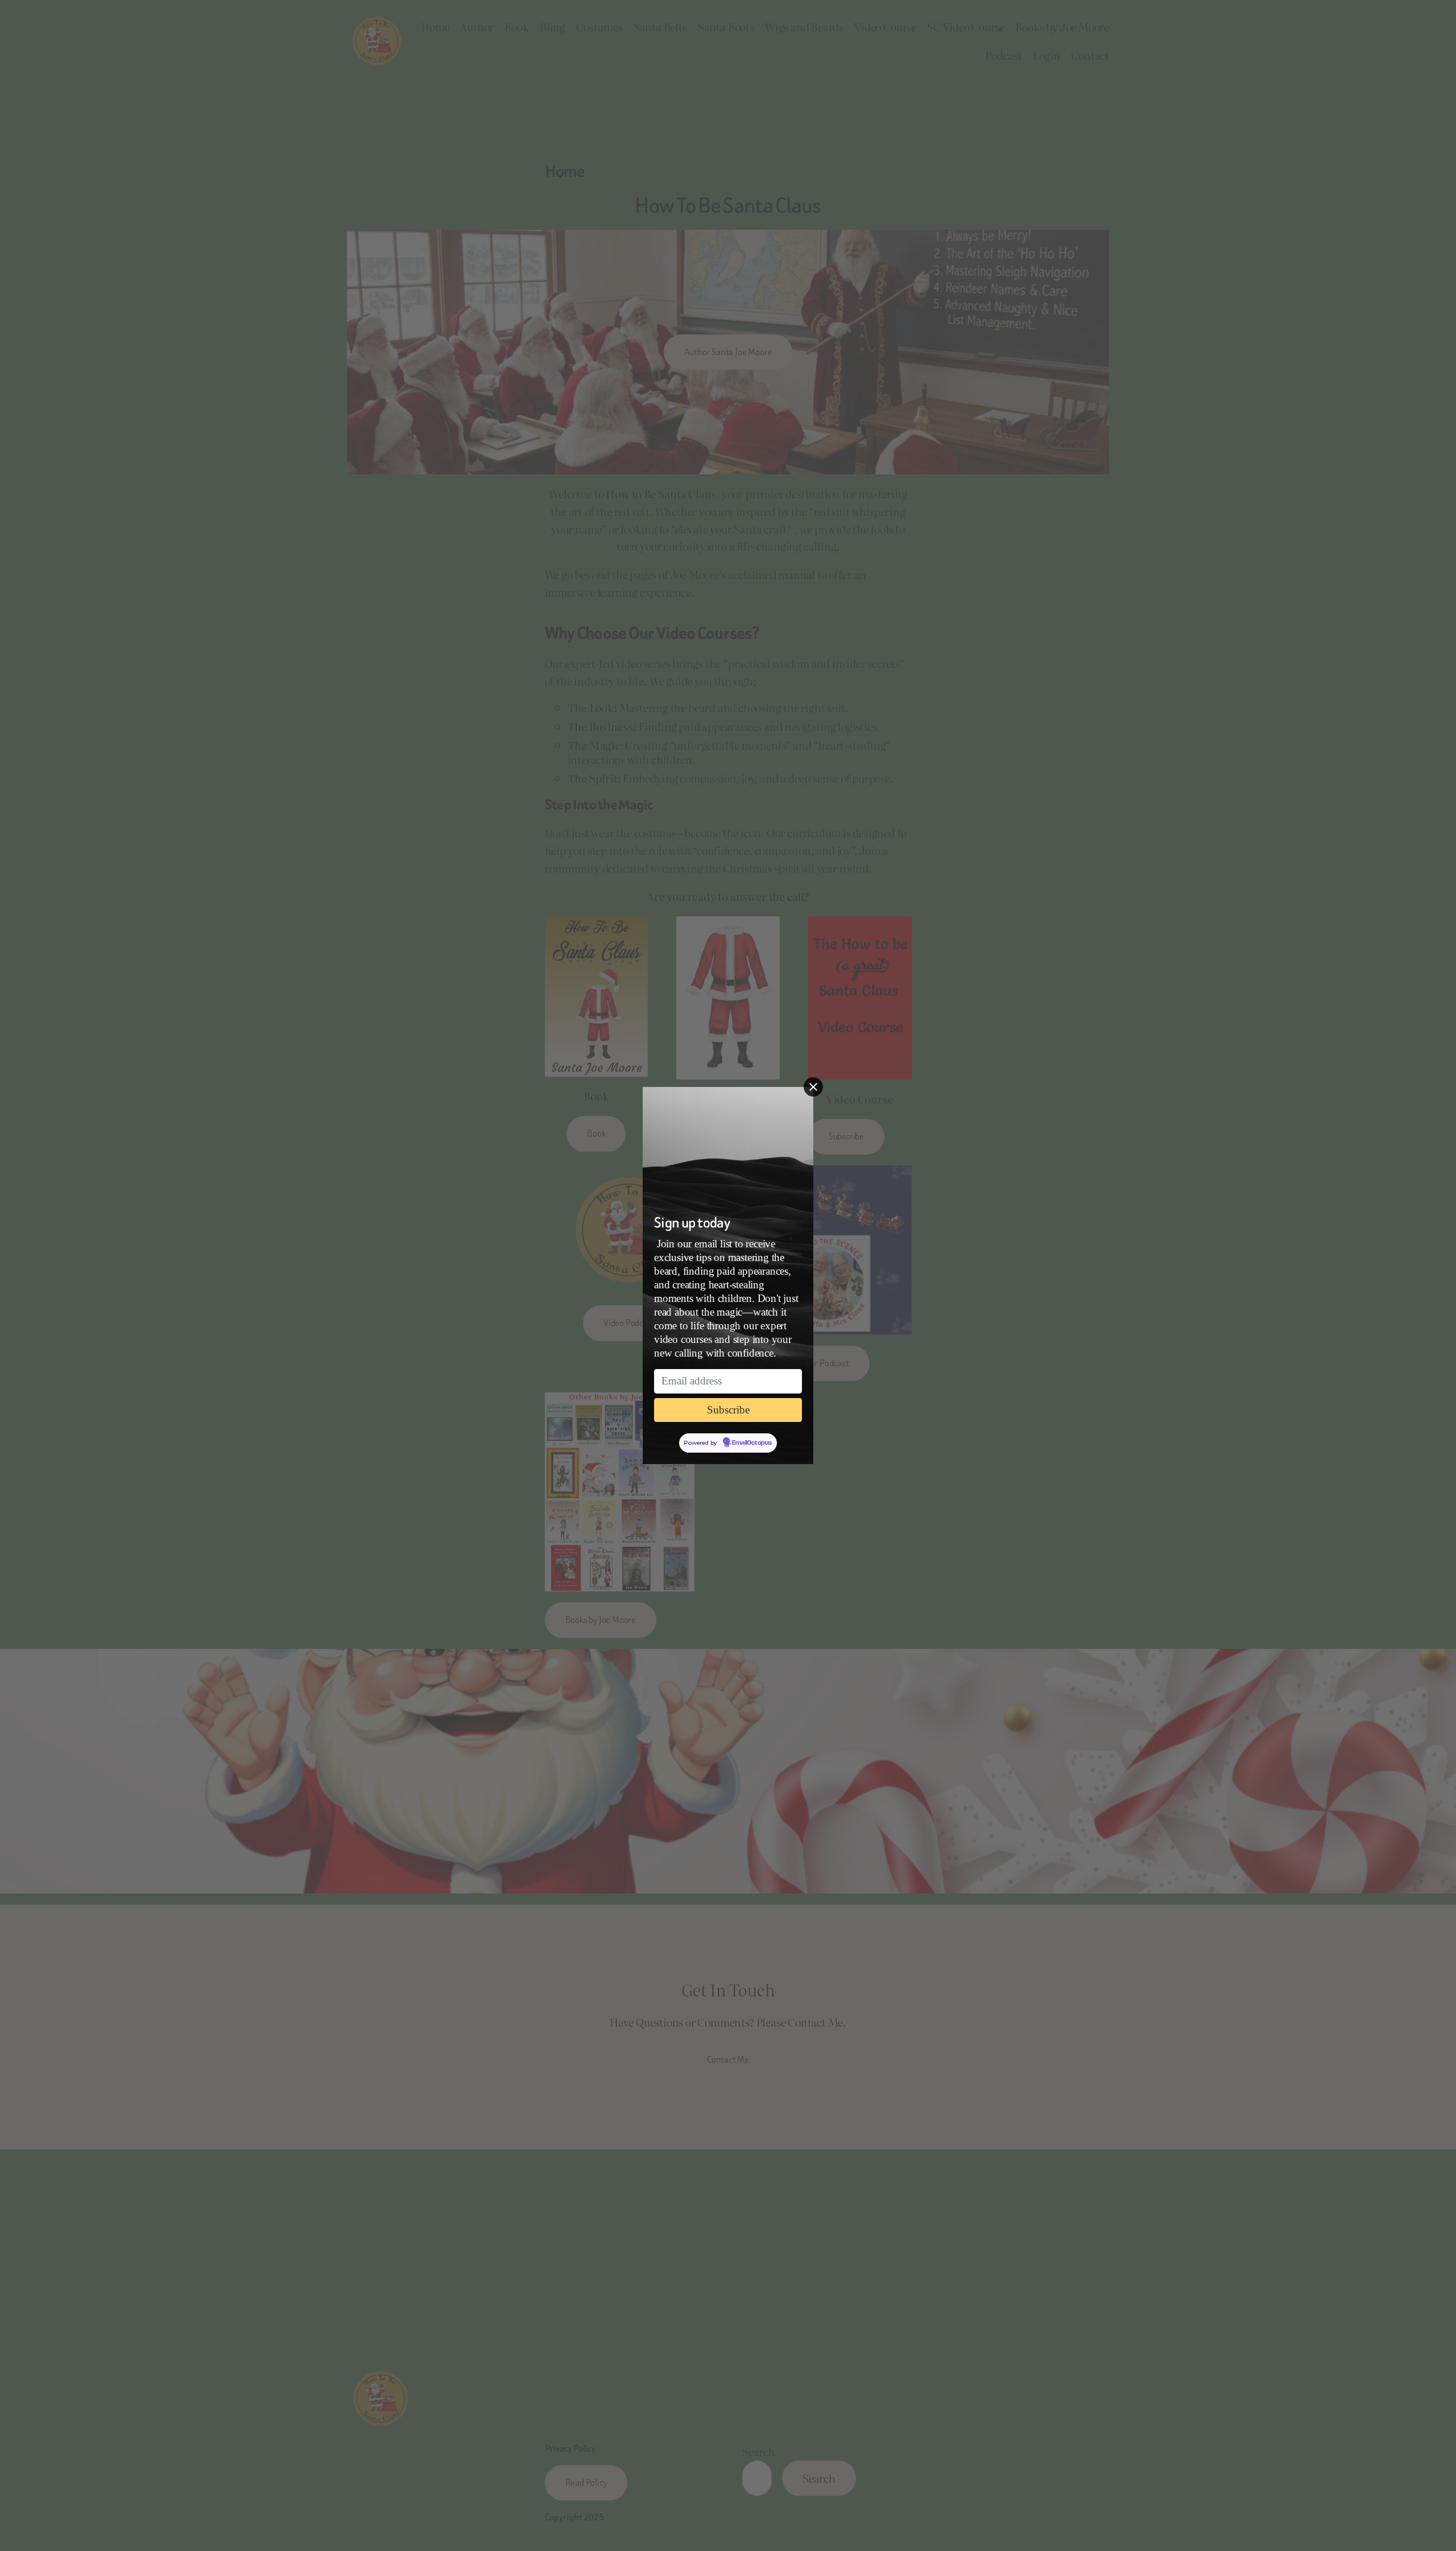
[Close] (813, 1087)
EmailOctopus (752, 1443)
